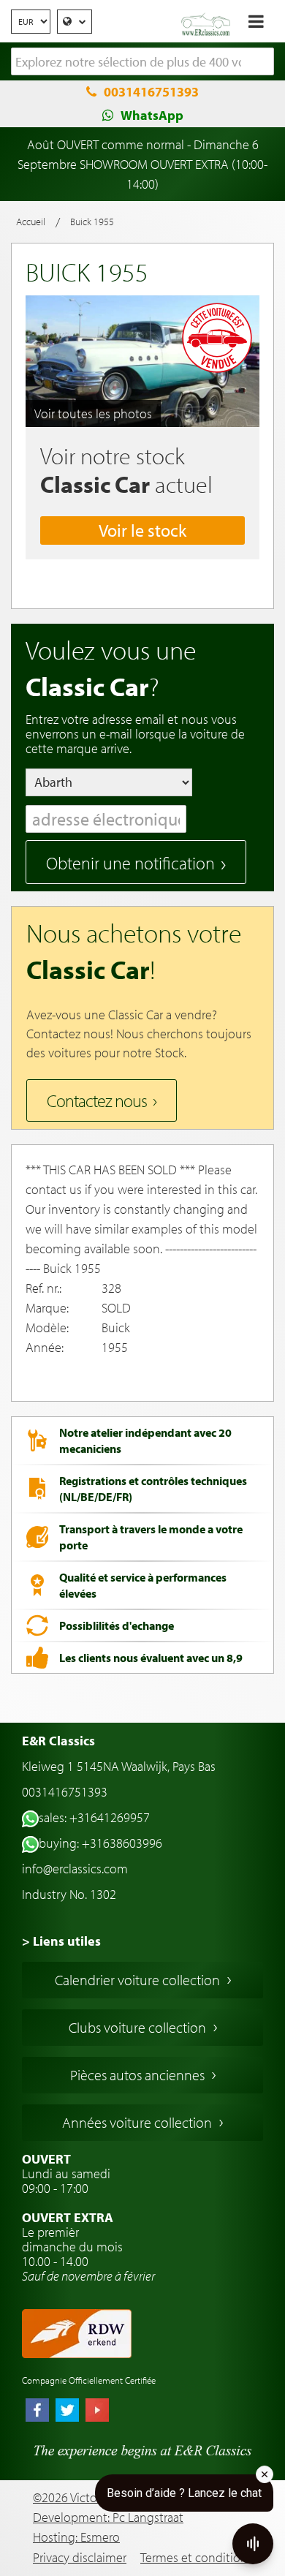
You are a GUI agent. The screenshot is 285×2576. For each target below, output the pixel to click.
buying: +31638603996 (100, 1843)
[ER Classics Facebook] (37, 2411)
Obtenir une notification (130, 863)
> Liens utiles (61, 1941)
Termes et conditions (197, 2557)
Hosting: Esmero (76, 2537)
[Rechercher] (263, 62)
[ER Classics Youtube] (97, 2411)
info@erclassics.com (75, 1869)
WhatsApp (152, 115)
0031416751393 (151, 92)
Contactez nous (97, 1100)
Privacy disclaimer (80, 2557)
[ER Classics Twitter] (67, 2411)
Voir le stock (142, 530)
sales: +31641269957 (94, 1817)
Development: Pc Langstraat (108, 2517)
